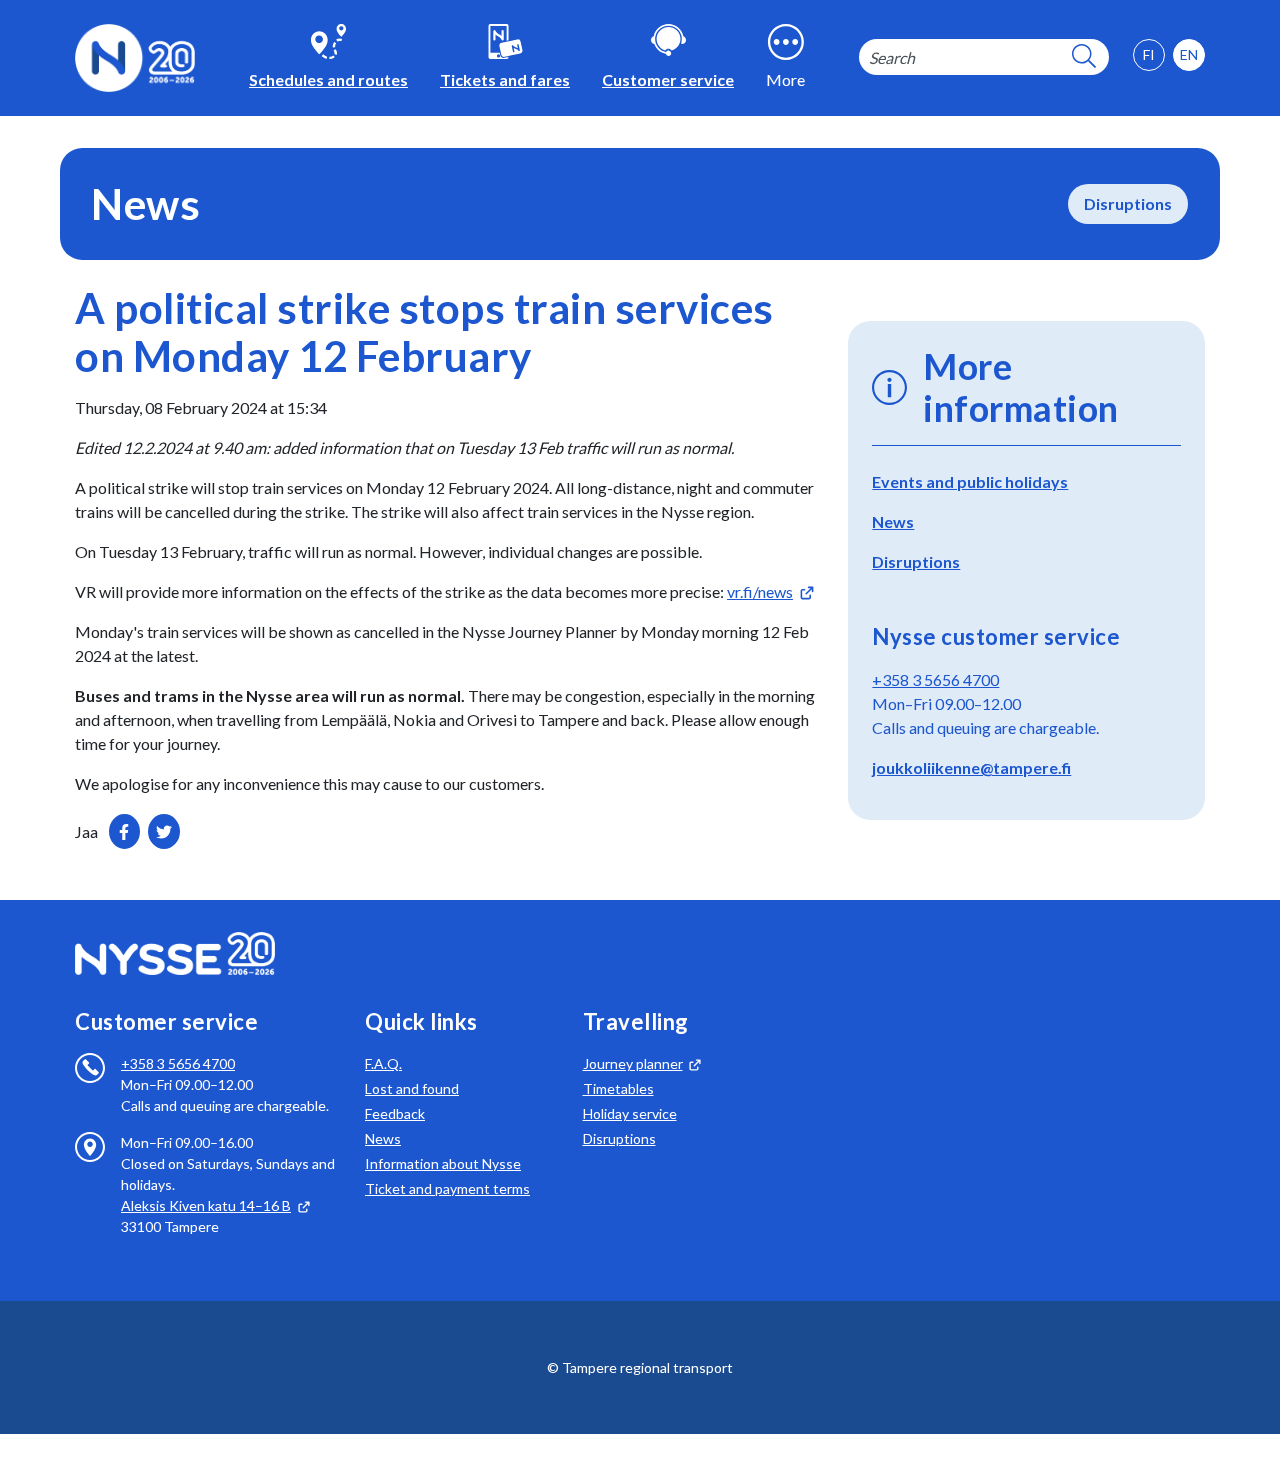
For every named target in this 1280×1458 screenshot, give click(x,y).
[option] (1189, 55)
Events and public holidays (970, 481)
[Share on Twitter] (164, 831)
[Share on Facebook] (124, 831)
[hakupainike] (1084, 57)
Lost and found (412, 1088)
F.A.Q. (383, 1063)
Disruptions (1128, 203)
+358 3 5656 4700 (935, 679)
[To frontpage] (135, 55)
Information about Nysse (443, 1163)
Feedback (395, 1113)
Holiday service (630, 1113)
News (893, 521)
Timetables (618, 1088)
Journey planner (633, 1063)
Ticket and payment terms (447, 1188)
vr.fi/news (760, 591)
